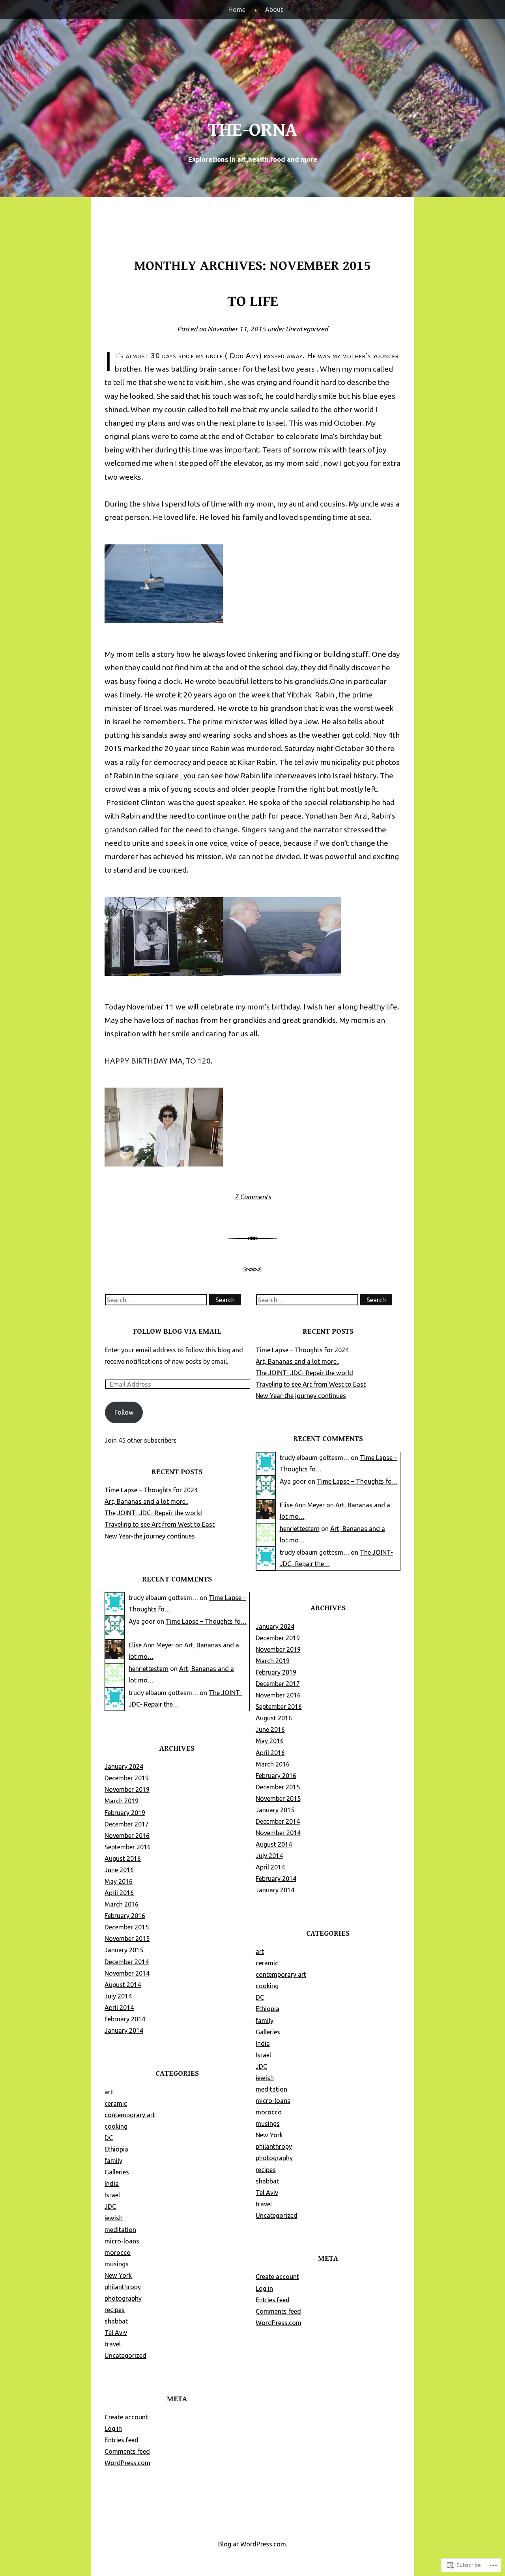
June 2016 (119, 1870)
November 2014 (127, 1973)
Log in (113, 2428)
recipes (115, 2310)
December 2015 (127, 1927)
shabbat (116, 2321)
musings (117, 2264)
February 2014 (125, 2019)
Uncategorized (307, 329)
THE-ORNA (252, 130)
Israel (112, 2195)
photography (123, 2298)
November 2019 (127, 1789)
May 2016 (119, 1881)
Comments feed (127, 2451)
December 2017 (127, 1824)
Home (237, 9)
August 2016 (123, 1858)
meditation (120, 2230)
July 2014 (118, 1996)
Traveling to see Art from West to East (160, 1524)
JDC (110, 2206)
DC (109, 2138)
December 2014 (127, 1962)
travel (113, 2344)
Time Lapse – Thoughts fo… (206, 1621)
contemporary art (130, 2115)
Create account (126, 2417)
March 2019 (122, 1801)
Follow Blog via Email (177, 1331)
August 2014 (123, 1985)
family (113, 2161)
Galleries (117, 2172)
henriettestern (149, 1669)
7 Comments (253, 1197)
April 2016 (119, 1893)
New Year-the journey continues (150, 1536)
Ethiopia (116, 2149)
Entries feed (122, 2440)
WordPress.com (127, 2463)
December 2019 (127, 1778)
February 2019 (125, 1813)
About (274, 9)
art (109, 2092)
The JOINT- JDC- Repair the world (153, 1513)
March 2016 (122, 1904)
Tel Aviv (116, 2333)
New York (118, 2275)
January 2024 (124, 1767)
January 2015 (124, 1950)
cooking (116, 2126)
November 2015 (127, 1939)
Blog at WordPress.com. (253, 2544)
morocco (118, 2253)
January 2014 (124, 2030)
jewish (114, 2218)
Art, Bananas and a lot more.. (146, 1501)
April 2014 (119, 2008)
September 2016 (128, 1847)
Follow (124, 1412)
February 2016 (125, 1916)
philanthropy (123, 2287)
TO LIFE (253, 302)
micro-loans (122, 2241)
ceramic (116, 2103)
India (112, 2183)
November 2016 (127, 1836)
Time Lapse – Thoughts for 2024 (151, 1490)
